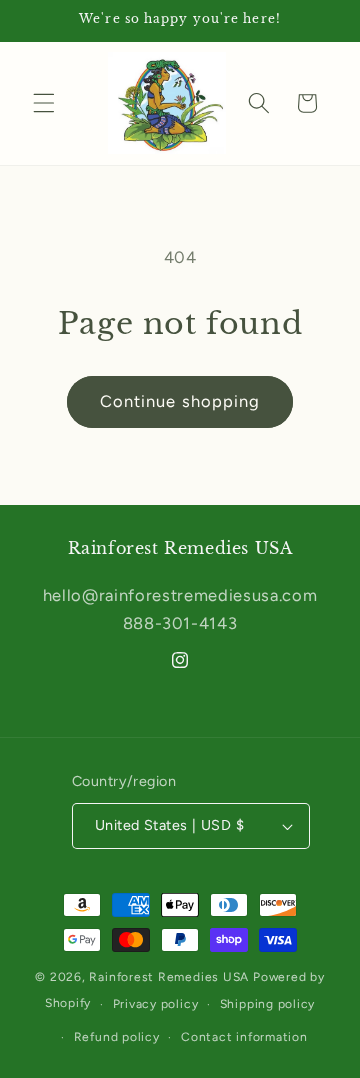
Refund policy (117, 1037)
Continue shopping (180, 401)
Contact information (244, 1037)
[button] (44, 103)
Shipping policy (268, 1004)
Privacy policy (156, 1004)
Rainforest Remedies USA (169, 977)
